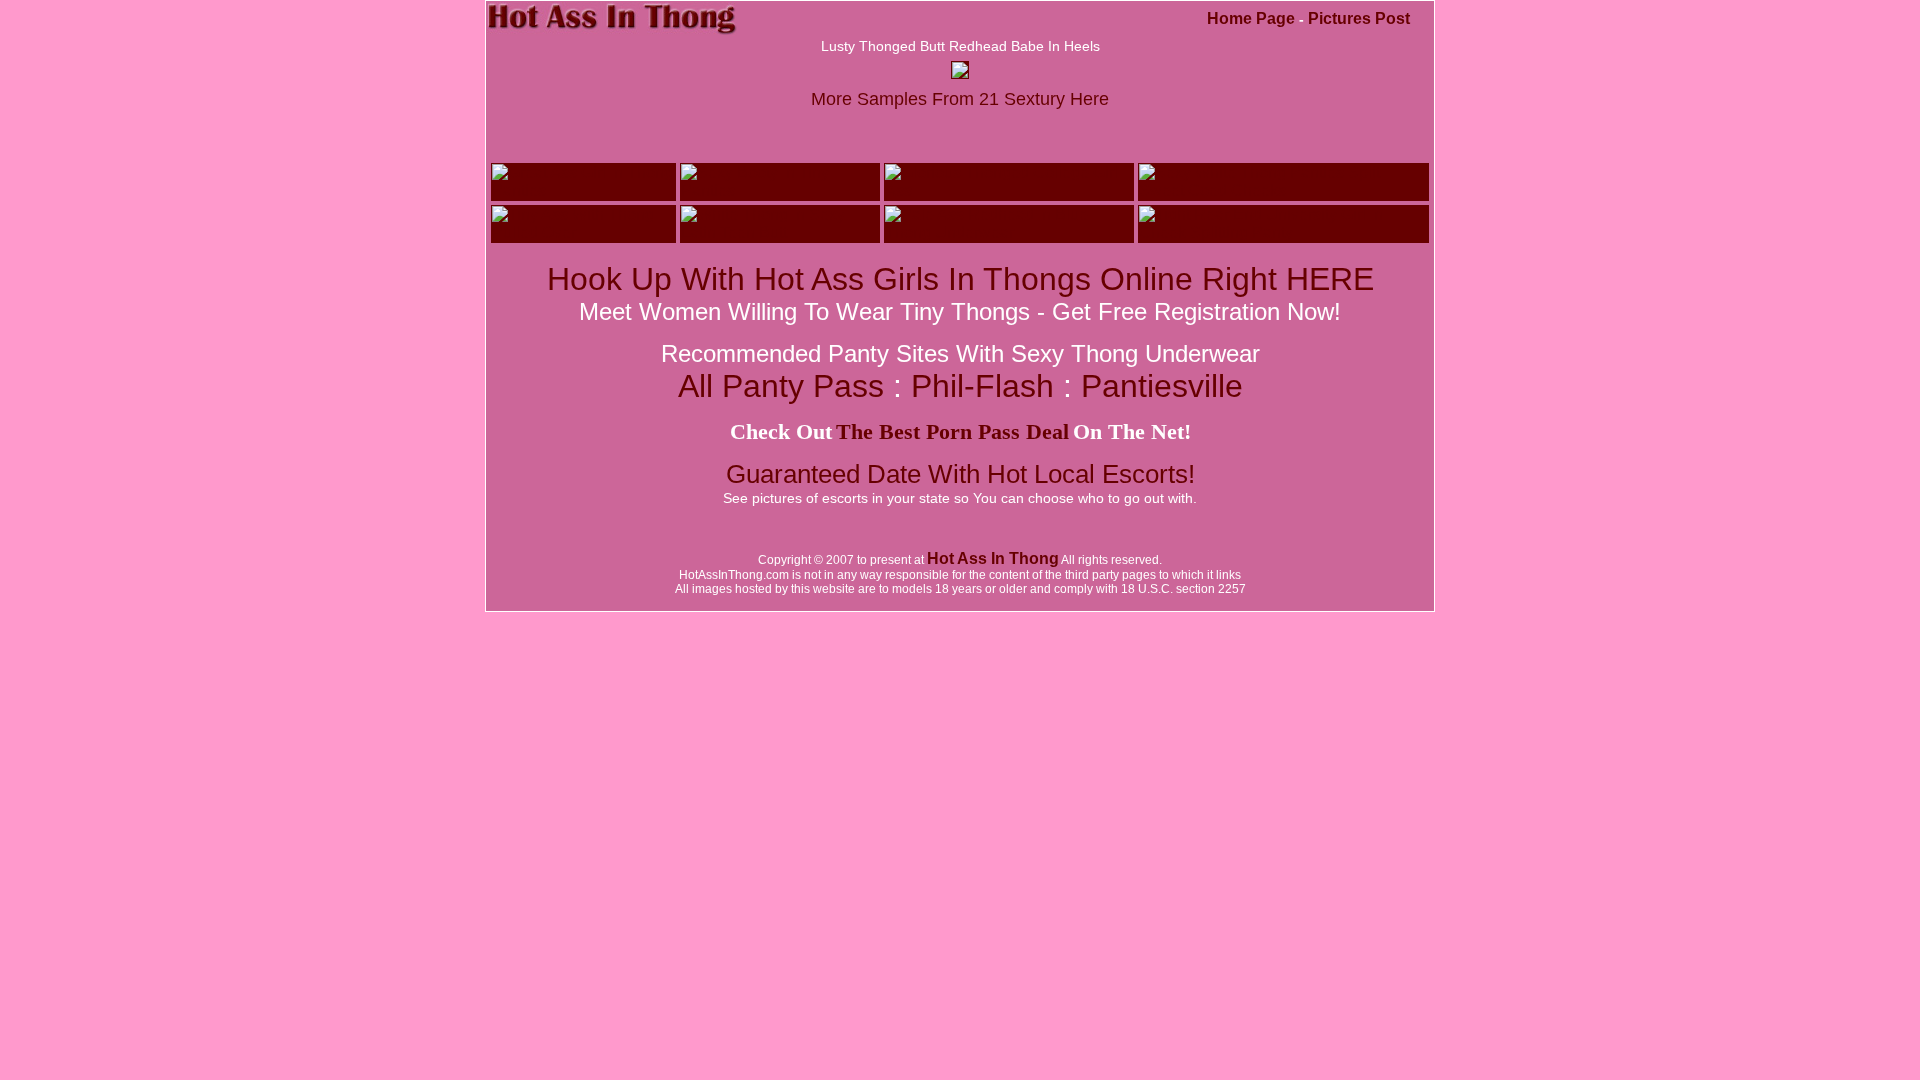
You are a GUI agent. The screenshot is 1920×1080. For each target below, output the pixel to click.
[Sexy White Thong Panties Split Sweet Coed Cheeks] (1283, 190)
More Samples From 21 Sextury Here (960, 99)
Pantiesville (1162, 386)
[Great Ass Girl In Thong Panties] (583, 190)
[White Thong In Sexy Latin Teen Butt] (780, 232)
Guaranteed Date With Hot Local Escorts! (960, 474)
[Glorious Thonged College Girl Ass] (1009, 190)
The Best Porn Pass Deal (952, 431)
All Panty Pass (785, 386)
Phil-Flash (982, 386)
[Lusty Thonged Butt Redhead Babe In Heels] (960, 72)
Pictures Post (1359, 18)
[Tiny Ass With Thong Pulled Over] (583, 232)
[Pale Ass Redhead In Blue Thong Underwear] (1009, 232)
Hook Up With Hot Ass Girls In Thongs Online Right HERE (960, 279)
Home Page (1251, 18)
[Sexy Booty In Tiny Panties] (780, 190)
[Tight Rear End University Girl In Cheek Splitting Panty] (1283, 232)
